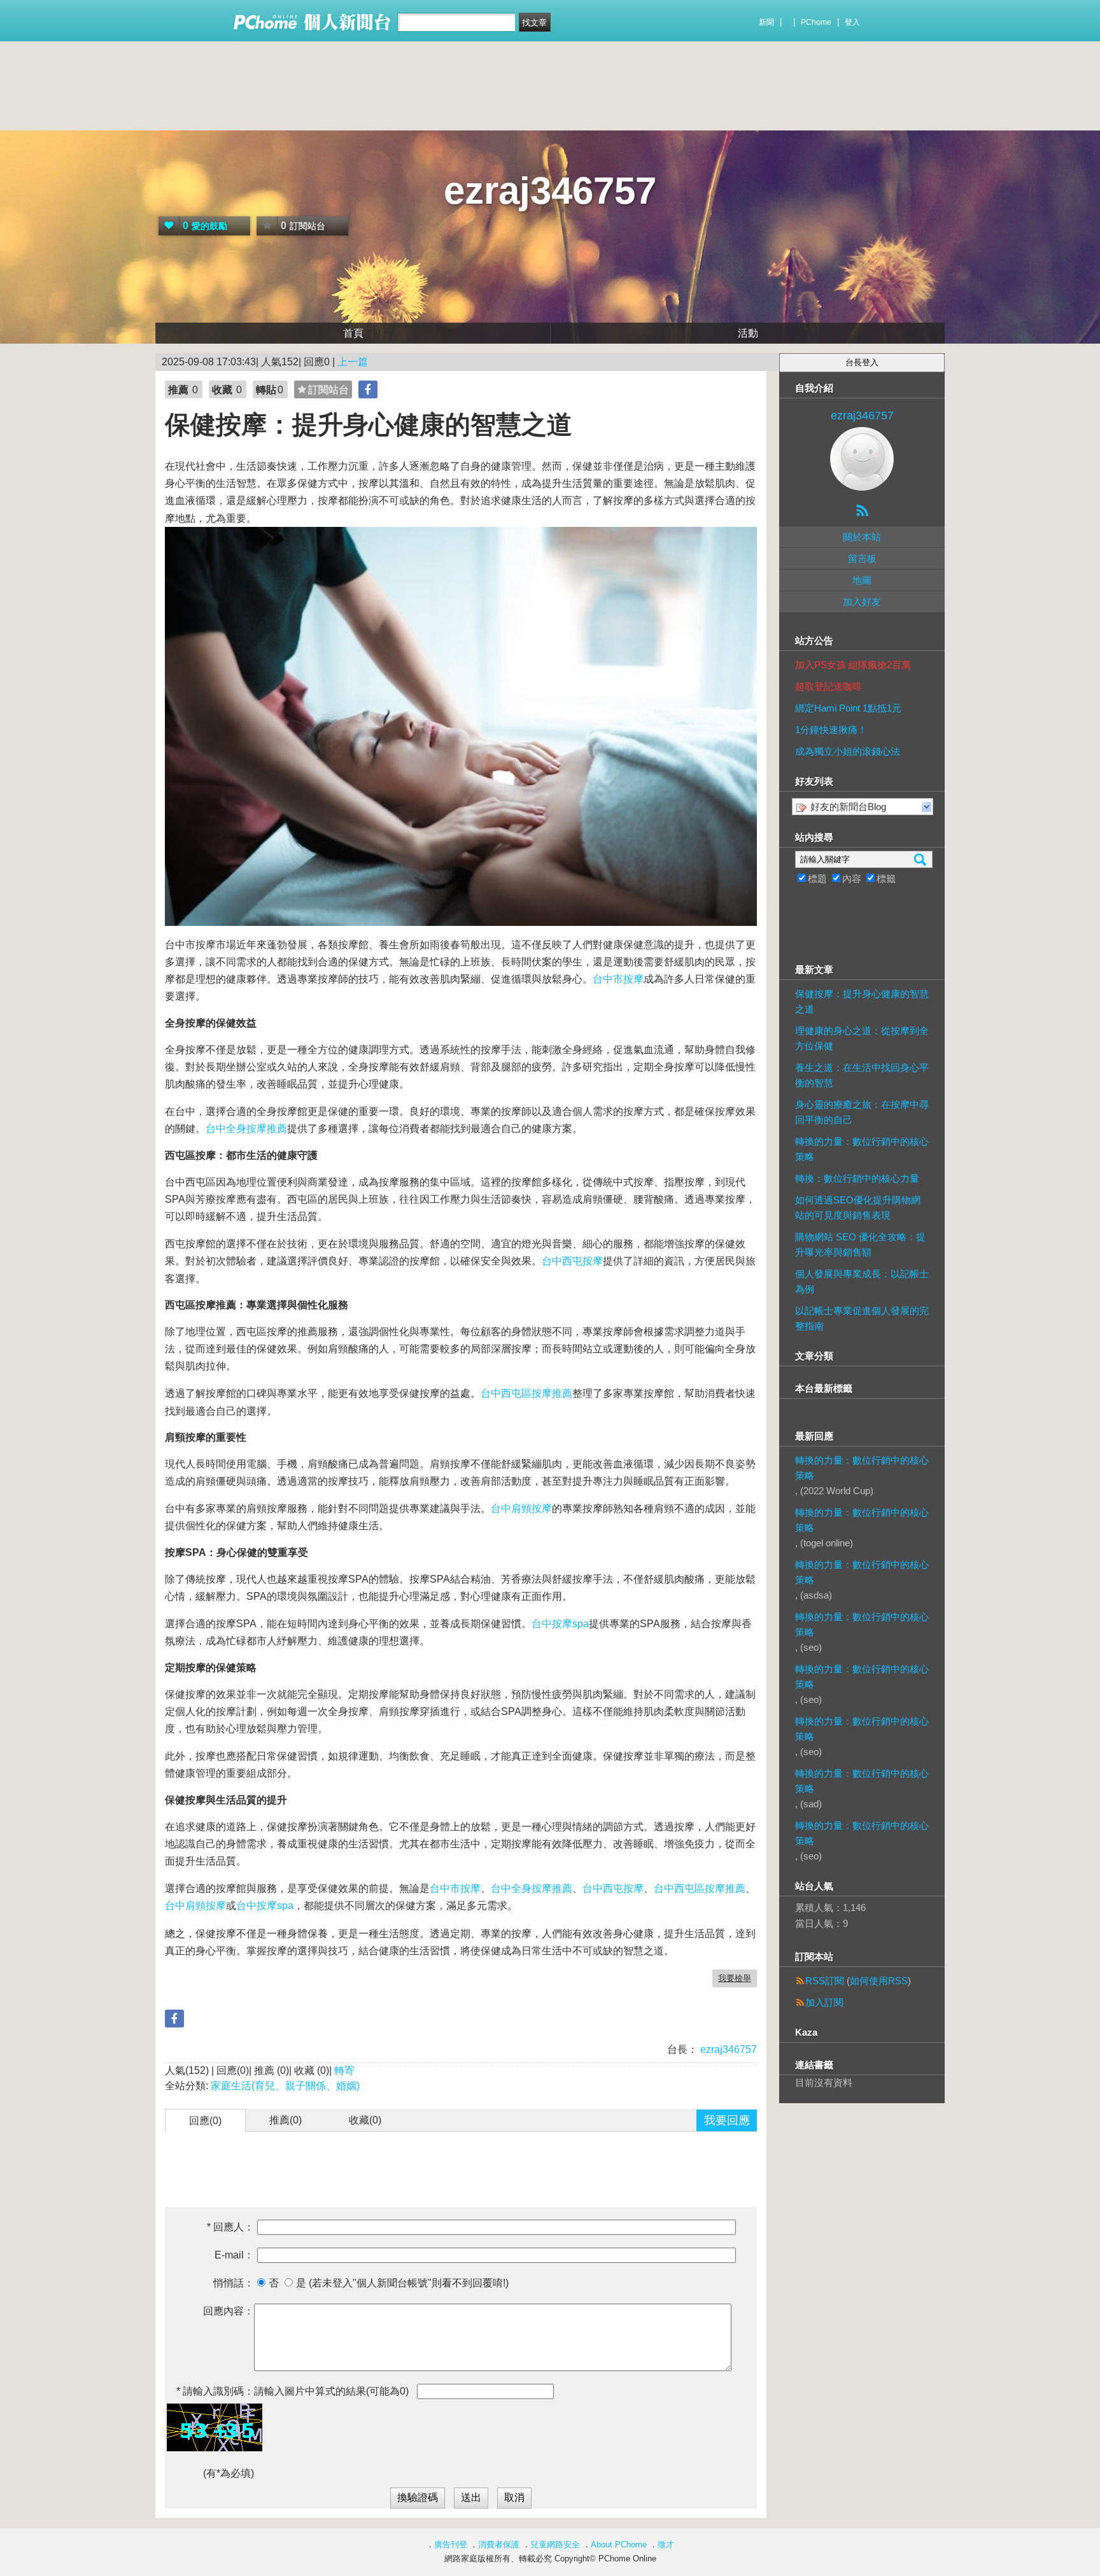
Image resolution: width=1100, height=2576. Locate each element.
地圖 (862, 580)
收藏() (365, 2120)
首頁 (353, 333)
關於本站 (862, 537)
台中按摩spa (560, 1624)
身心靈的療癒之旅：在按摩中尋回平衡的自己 (862, 1112)
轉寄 (344, 2070)
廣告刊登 (451, 2544)
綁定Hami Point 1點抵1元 (848, 708)
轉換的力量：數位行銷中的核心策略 (862, 1149)
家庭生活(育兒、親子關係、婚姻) (285, 2086)
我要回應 (727, 2120)
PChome (816, 22)
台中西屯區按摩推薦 (526, 1393)
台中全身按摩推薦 (246, 1129)
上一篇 (353, 362)
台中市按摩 (618, 979)
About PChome (619, 2544)
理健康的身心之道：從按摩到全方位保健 (862, 1038)
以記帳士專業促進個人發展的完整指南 (862, 1318)
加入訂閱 (824, 2002)
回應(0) (205, 2121)
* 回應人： (230, 2227)
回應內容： (229, 2311)
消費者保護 (499, 2544)
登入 (852, 22)
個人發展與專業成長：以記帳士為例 (862, 1281)
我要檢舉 (735, 1978)
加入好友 (862, 602)
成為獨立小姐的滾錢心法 (848, 751)
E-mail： (234, 2255)
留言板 (862, 558)
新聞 (766, 22)
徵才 (666, 2544)
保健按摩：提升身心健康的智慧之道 (862, 1001)
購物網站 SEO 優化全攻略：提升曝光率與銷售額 (860, 1244)
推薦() (286, 2120)
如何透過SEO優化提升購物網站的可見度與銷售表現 (858, 1207)
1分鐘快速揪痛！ (831, 730)
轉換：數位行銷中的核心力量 (857, 1178)
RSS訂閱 (825, 1981)
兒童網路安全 (555, 2544)
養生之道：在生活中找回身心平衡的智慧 (862, 1075)
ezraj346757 (550, 191)
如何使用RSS (879, 1981)
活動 (748, 333)
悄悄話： (234, 2283)
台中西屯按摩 (572, 1261)
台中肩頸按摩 (521, 1508)
